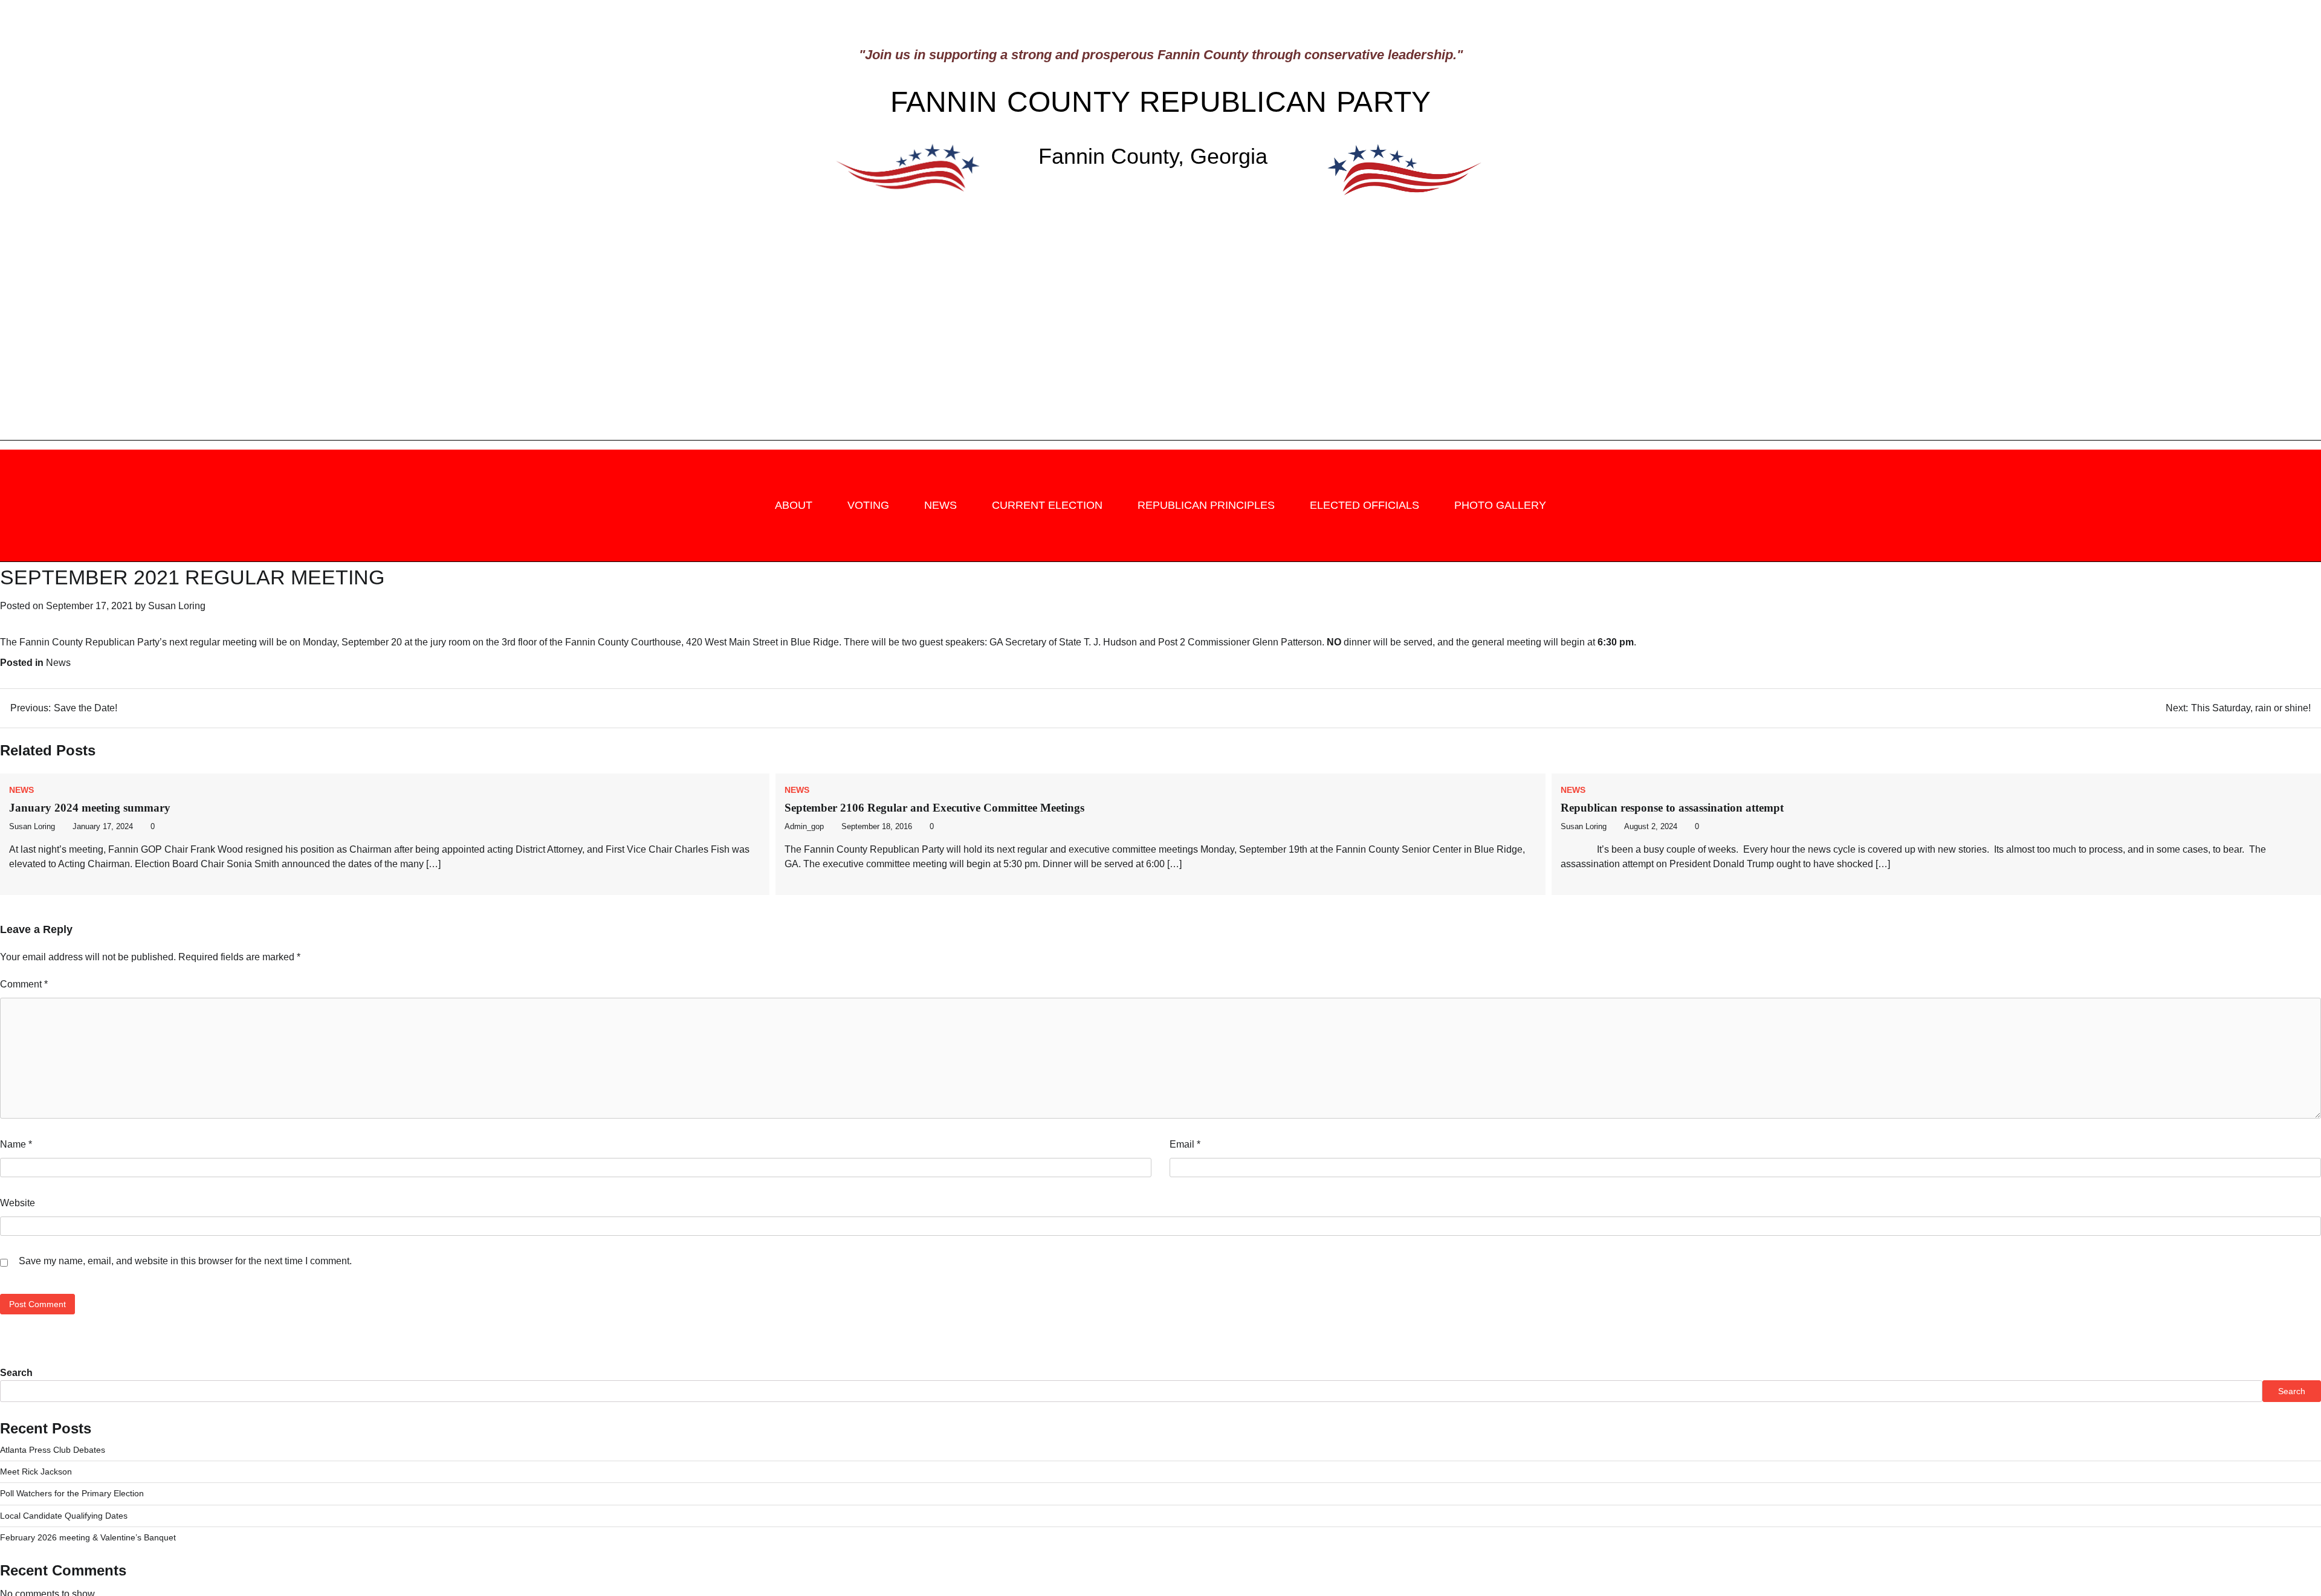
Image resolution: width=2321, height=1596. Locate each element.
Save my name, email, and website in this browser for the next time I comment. (185, 1261)
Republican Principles (1206, 505)
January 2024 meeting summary (90, 808)
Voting (868, 505)
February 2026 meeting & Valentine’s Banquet (88, 1537)
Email (1185, 1144)
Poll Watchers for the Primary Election (72, 1493)
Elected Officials (1364, 505)
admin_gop (804, 827)
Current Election (1047, 505)
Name (16, 1144)
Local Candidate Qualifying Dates (64, 1516)
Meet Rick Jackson (36, 1472)
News (940, 505)
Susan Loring (177, 606)
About (794, 505)
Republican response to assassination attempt (1672, 808)
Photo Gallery (1500, 505)
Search (16, 1373)
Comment (24, 984)
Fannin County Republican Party (1161, 102)
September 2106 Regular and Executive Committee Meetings (934, 808)
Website (18, 1203)
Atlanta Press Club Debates (53, 1450)
